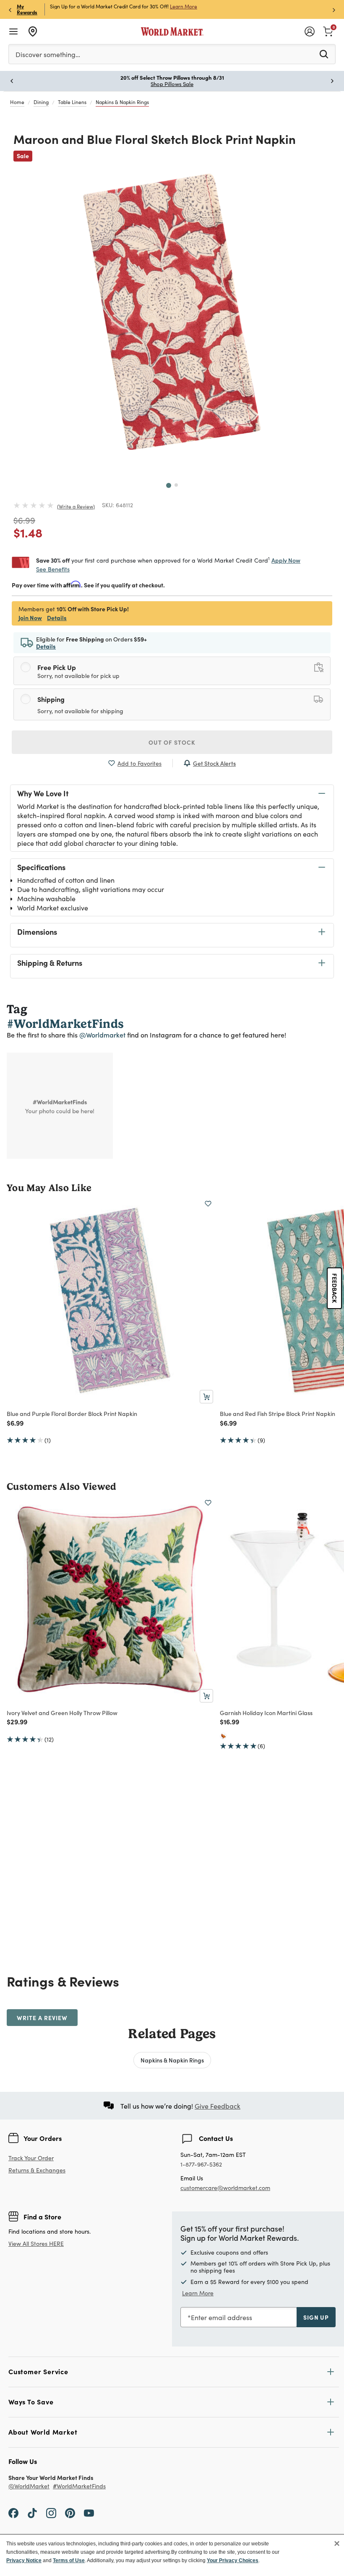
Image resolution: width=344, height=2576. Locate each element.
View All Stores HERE (36, 2244)
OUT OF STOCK (172, 742)
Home (17, 102)
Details (57, 618)
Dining (41, 102)
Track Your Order (31, 2158)
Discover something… (48, 54)
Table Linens (72, 102)
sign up (316, 2317)
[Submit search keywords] (324, 54)
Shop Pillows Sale (172, 84)
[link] (328, 31)
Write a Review (76, 506)
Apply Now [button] (286, 560)
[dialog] (172, 2555)
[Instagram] (51, 2512)
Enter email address (222, 2317)
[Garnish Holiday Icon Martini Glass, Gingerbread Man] (223, 1736)
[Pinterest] (70, 2512)
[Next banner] (334, 9)
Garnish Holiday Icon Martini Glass (266, 1713)
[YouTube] (89, 2512)
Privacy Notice (24, 2560)
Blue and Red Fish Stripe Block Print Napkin (278, 1413)
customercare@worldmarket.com (225, 2188)
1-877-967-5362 (201, 2165)
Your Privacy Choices (233, 2560)
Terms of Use (69, 2560)
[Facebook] (13, 2512)
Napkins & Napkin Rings (122, 102)
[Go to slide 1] (169, 485)
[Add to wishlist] (208, 1204)
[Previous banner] (10, 9)
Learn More (184, 6)
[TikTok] (32, 2512)
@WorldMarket (29, 2486)
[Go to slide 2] (176, 485)
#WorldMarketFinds (79, 2486)
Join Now (30, 618)
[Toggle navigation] (13, 31)
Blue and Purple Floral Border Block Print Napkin (72, 1413)
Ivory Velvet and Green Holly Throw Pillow (62, 1713)
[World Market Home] (172, 31)
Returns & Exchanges (37, 2171)
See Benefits (53, 569)
